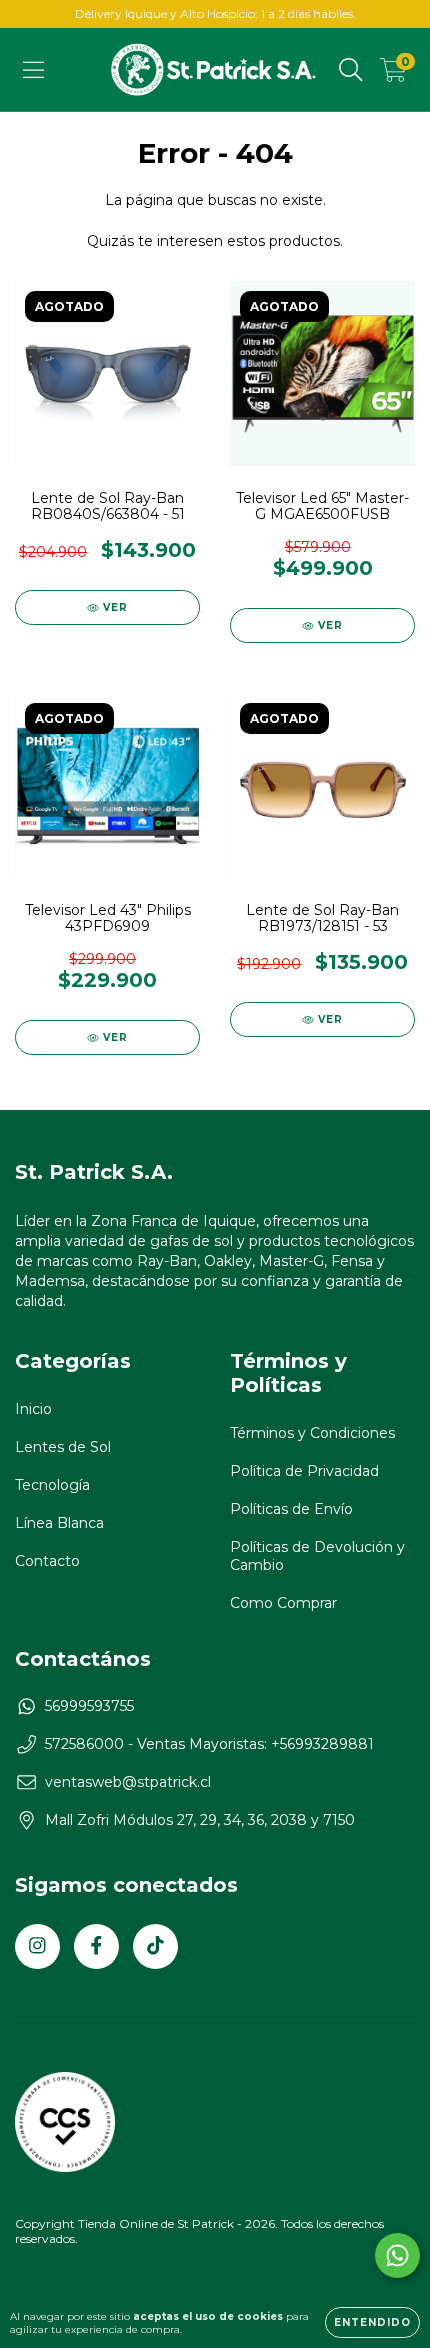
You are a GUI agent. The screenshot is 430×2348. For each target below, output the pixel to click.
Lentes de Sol (63, 1447)
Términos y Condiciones (312, 1433)
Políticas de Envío (291, 1509)
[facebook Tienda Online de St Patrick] (96, 1946)
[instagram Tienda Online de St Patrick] (37, 1946)
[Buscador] (351, 70)
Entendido (372, 2322)
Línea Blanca (59, 1523)
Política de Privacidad (304, 1471)
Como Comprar (283, 1603)
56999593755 (89, 1706)
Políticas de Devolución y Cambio (317, 1556)
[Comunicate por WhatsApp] (397, 2255)
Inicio (33, 1409)
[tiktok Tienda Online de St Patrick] (155, 1946)
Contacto (47, 1561)
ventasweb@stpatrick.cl (128, 1782)
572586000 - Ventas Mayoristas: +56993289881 (209, 1744)
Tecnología (52, 1485)
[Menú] (33, 70)
